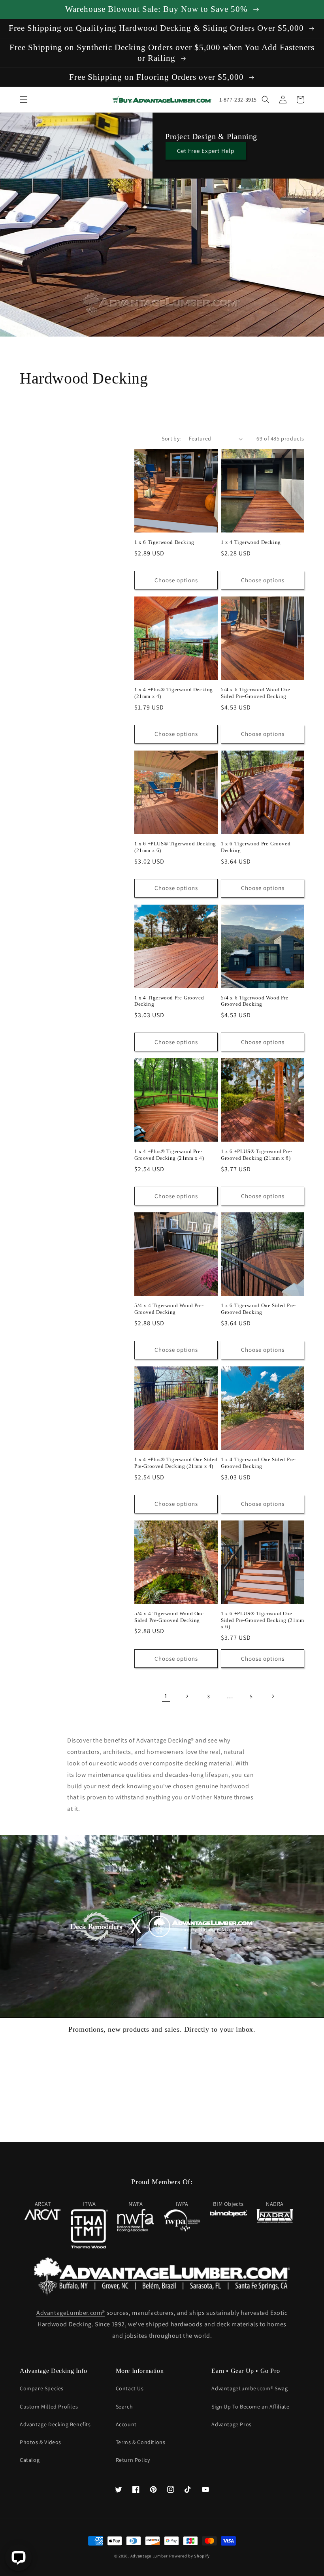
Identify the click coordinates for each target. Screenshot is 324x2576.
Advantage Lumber (149, 2556)
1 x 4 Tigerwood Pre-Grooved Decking (169, 1001)
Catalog (30, 2460)
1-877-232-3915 (238, 100)
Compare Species (42, 2388)
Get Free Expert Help (206, 151)
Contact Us (130, 2388)
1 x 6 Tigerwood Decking (164, 542)
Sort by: (171, 438)
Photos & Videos (40, 2442)
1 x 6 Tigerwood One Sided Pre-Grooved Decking (258, 1309)
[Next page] (273, 1696)
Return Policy (133, 2460)
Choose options (176, 580)
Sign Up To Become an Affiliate (250, 2407)
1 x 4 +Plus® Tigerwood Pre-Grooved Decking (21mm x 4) (169, 1155)
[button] (24, 100)
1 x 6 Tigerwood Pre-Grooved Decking (256, 847)
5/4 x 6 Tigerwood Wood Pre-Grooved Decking (255, 1001)
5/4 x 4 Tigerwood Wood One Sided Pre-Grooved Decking (169, 1617)
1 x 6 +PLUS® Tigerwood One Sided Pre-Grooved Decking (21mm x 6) (263, 1620)
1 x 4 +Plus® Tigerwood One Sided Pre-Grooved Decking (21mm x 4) (176, 1463)
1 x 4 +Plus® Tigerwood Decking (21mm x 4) (174, 693)
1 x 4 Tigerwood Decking (251, 542)
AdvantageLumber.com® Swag (250, 2388)
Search (124, 2407)
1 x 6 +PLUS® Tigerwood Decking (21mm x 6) (175, 847)
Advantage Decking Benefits (55, 2424)
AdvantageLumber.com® (71, 2313)
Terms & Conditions (141, 2442)
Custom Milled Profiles (49, 2407)
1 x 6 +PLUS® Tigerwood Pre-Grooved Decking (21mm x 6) (256, 1155)
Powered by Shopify (189, 2556)
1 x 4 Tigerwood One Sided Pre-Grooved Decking (258, 1463)
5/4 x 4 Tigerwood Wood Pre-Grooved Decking (169, 1309)
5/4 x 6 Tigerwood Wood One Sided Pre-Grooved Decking (256, 693)
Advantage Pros (231, 2424)
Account (126, 2424)
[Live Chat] (18, 2558)
